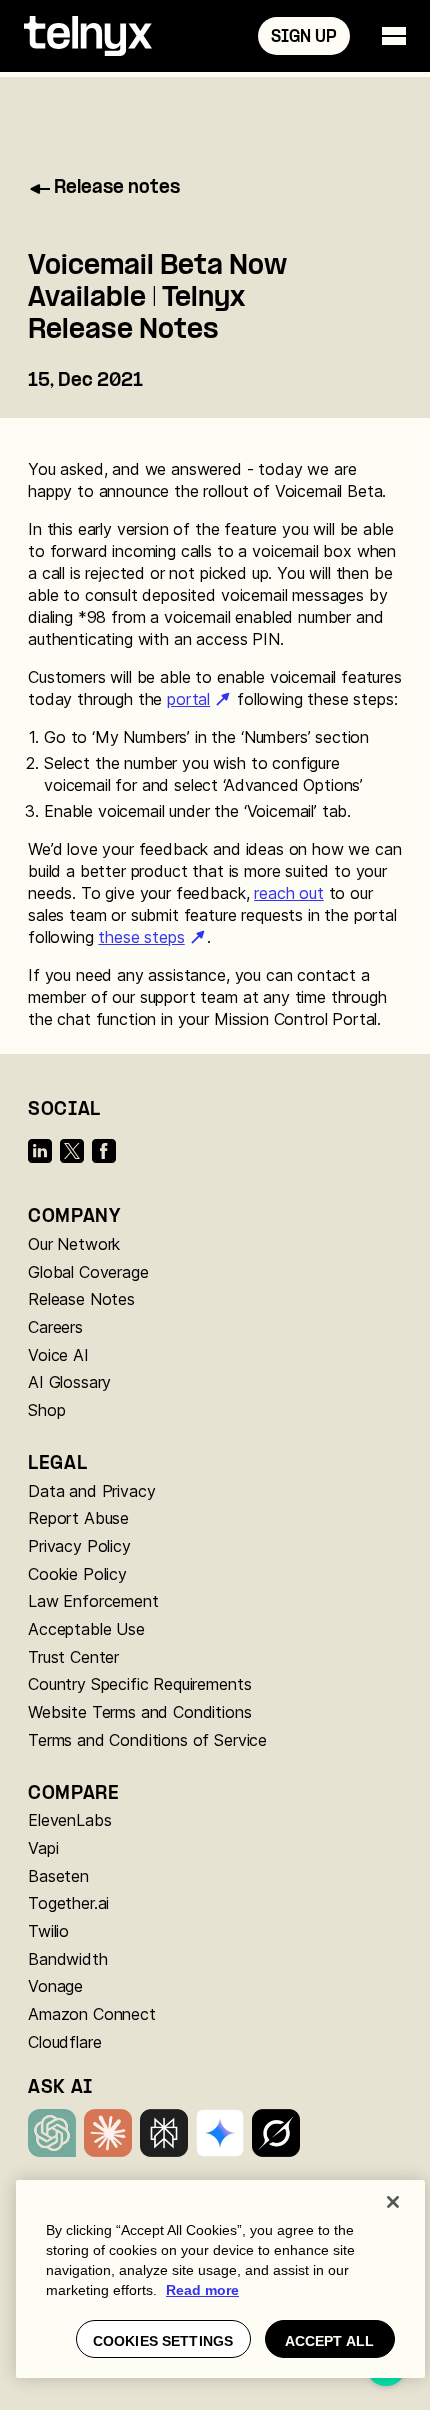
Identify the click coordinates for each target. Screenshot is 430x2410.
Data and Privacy (91, 1491)
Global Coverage (88, 1272)
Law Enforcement (93, 1601)
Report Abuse (78, 1518)
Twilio (48, 1931)
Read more (202, 2290)
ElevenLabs (69, 1820)
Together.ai (68, 1903)
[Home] (88, 36)
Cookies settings (163, 2341)
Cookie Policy (77, 1574)
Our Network (74, 1244)
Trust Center (73, 1657)
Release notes (117, 188)
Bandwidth (68, 1959)
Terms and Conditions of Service (147, 1740)
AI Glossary (69, 1382)
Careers (55, 1327)
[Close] (393, 2202)
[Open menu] (394, 36)
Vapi (43, 1848)
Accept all (329, 2341)
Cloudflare (64, 2042)
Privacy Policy (79, 1546)
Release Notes (81, 1299)
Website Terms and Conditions (140, 1712)
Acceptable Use (86, 1629)
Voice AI (58, 1355)
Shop (46, 1410)
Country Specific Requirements (139, 1684)
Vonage (55, 1986)
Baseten (58, 1876)
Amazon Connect (92, 2014)
